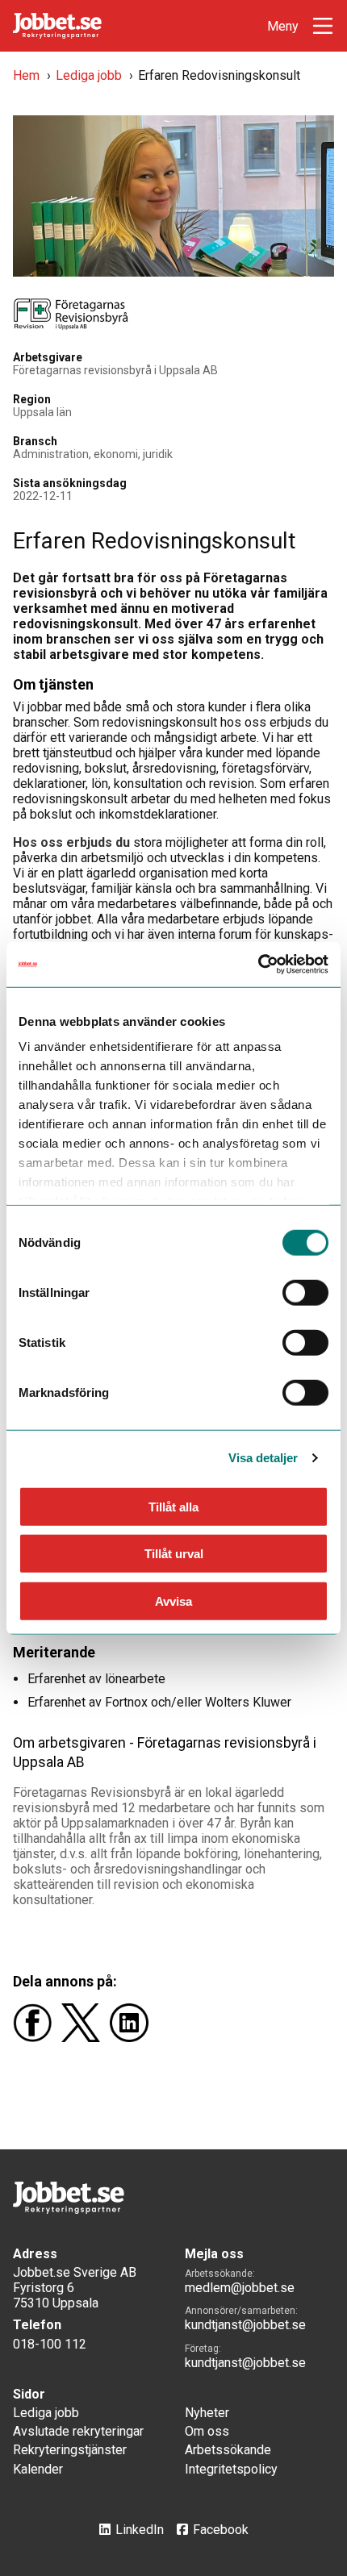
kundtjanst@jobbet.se (245, 2325)
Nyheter (207, 2413)
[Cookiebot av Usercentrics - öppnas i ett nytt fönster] (258, 965)
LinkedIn (140, 2530)
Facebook (221, 2530)
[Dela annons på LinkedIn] (132, 2038)
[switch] (305, 1292)
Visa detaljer (263, 1458)
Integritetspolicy (231, 2469)
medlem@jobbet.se (240, 2288)
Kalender (38, 2469)
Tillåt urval (174, 1554)
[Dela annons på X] (86, 2038)
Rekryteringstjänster (70, 2450)
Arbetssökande (228, 2450)
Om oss (207, 2431)
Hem (26, 75)
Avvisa (173, 1601)
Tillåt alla (173, 1506)
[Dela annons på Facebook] (37, 2038)
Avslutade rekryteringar (78, 2431)
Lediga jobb (89, 75)
